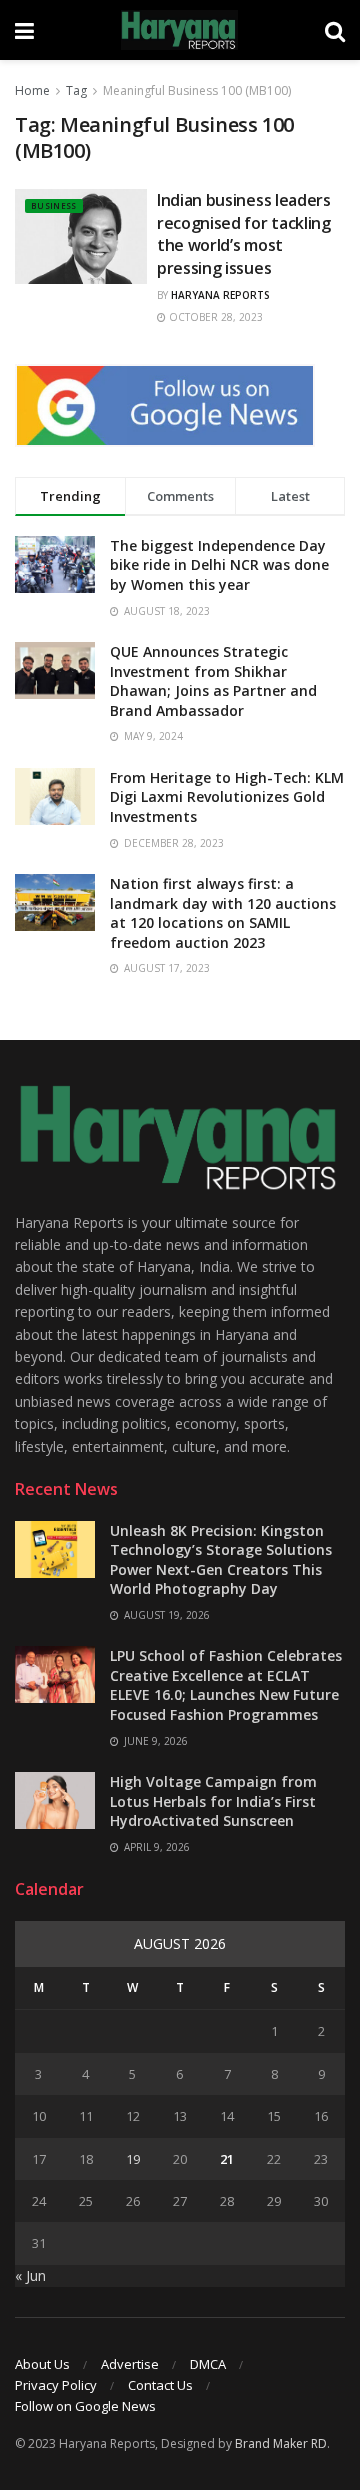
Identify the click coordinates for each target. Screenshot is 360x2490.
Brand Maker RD (281, 2443)
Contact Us (160, 2385)
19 (133, 2159)
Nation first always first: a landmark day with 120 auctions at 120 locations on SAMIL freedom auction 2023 (223, 913)
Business (54, 205)
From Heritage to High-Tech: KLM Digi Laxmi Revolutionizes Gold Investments (227, 797)
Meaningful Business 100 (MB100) (197, 90)
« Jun (30, 2275)
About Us (42, 2364)
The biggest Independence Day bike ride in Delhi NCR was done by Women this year (219, 565)
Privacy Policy (56, 2385)
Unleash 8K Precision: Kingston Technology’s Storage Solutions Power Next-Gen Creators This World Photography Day (221, 1560)
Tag (76, 90)
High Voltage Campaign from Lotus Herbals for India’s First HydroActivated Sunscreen (213, 1801)
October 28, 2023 (214, 317)
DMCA (208, 2364)
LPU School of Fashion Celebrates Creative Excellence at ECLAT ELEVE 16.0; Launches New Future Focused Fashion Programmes (226, 1685)
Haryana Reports (220, 295)
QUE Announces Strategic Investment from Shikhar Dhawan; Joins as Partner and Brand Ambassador (213, 681)
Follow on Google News (85, 2406)
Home (32, 90)
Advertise (130, 2364)
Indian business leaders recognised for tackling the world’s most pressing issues (244, 233)
